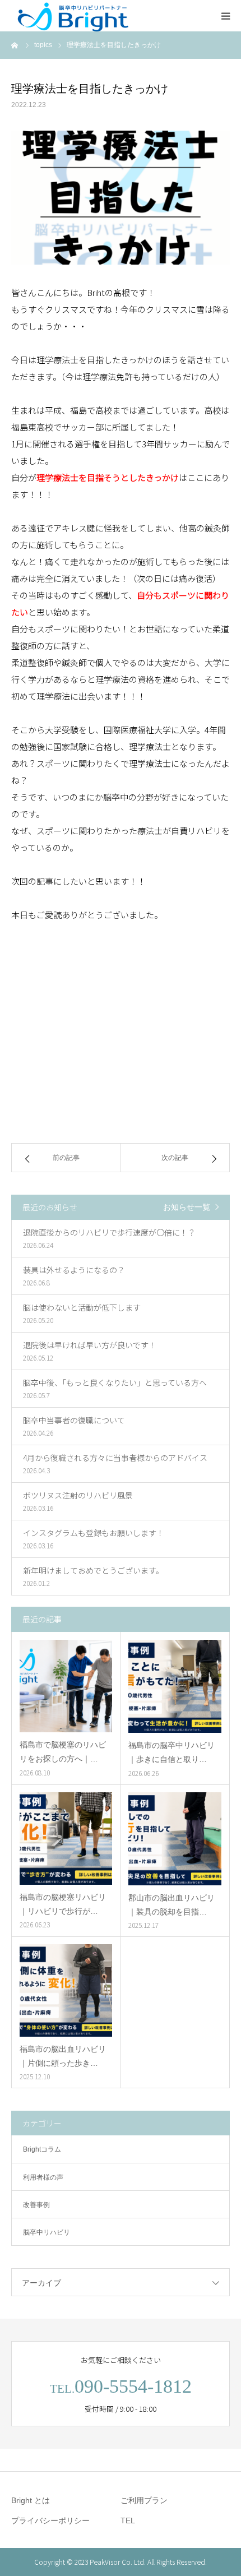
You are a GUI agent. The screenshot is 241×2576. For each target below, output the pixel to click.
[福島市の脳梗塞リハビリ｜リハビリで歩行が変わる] (66, 1839)
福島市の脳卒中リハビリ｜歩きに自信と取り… (172, 1752)
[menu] (225, 16)
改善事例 (36, 2205)
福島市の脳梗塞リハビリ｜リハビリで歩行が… (63, 1904)
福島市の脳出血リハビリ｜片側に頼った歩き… (63, 2056)
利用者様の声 (43, 2177)
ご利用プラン (144, 2500)
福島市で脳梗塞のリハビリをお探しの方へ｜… (63, 1752)
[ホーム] (15, 45)
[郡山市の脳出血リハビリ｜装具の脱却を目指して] (175, 1839)
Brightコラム (42, 2149)
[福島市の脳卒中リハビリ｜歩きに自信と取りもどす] (175, 1686)
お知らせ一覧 (187, 1207)
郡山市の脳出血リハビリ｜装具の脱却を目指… (172, 1905)
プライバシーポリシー (50, 2520)
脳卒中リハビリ (47, 2232)
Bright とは (31, 2500)
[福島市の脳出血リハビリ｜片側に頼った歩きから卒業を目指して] (66, 1990)
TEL (128, 2520)
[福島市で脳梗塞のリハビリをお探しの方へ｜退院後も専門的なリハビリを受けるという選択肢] (66, 1686)
